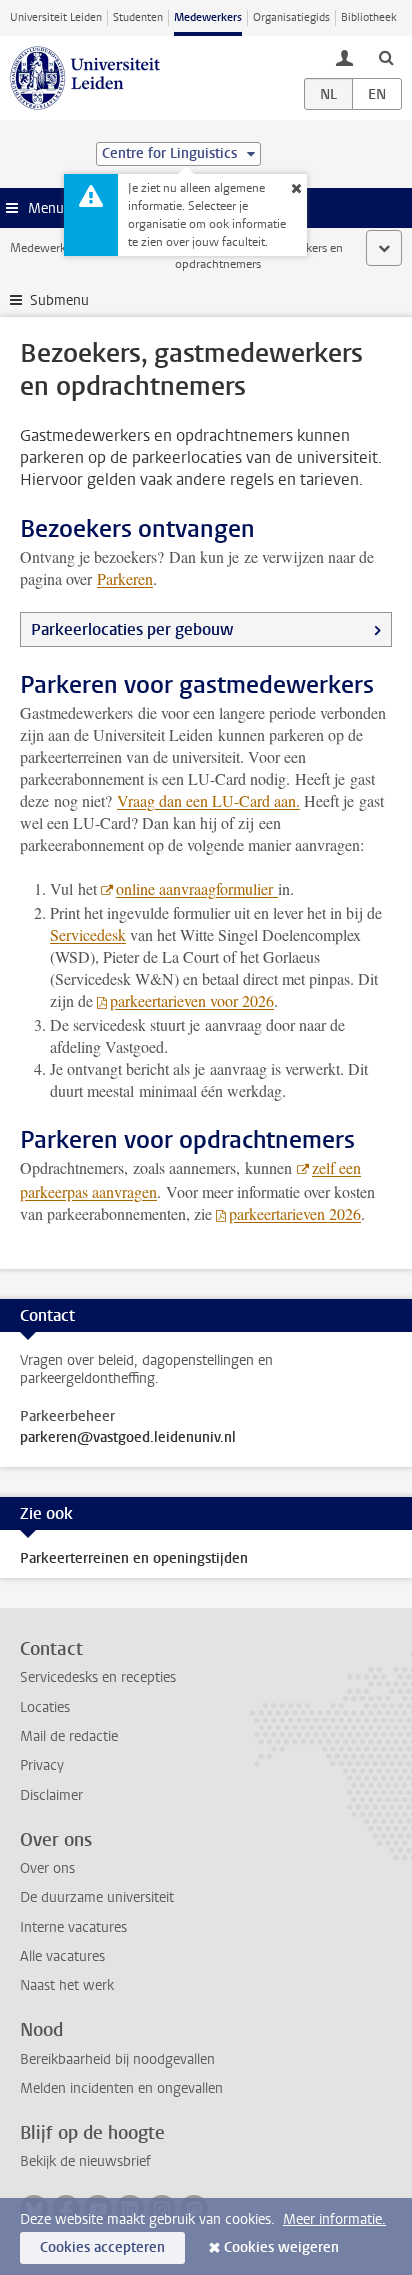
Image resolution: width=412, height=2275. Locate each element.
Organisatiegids (291, 17)
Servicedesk (88, 934)
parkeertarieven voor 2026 (192, 1000)
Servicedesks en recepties (98, 1677)
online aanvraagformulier (197, 888)
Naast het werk (67, 1985)
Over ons (47, 1868)
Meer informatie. (334, 2219)
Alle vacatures (62, 1956)
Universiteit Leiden (56, 17)
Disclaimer (51, 1795)
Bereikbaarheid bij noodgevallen (117, 2059)
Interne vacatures (73, 1927)
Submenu (59, 300)
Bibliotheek (369, 17)
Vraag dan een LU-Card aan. (208, 800)
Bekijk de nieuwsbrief (85, 2161)
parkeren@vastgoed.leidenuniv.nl (128, 1438)
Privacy (42, 1765)
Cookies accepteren (102, 2247)
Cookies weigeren (281, 2247)
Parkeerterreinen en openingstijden (134, 1558)
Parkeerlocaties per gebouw (132, 629)
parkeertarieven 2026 (295, 1213)
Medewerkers (208, 17)
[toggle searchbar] (386, 57)
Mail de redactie (69, 1736)
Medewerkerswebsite (66, 248)
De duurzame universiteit (97, 1897)
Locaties (45, 1707)
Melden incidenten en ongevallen (121, 2088)
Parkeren (125, 578)
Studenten (138, 17)
